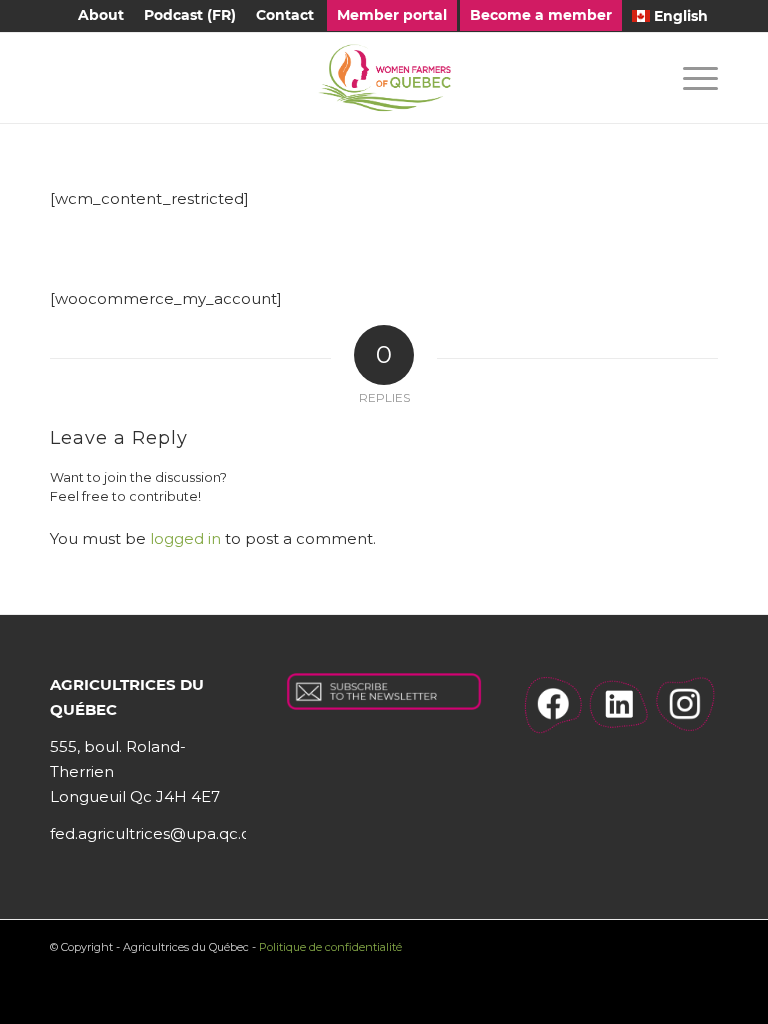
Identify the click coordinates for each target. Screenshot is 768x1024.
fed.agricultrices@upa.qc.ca (154, 833)
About (101, 15)
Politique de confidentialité (330, 947)
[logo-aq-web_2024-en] (384, 78)
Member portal (392, 15)
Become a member (541, 15)
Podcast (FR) (190, 15)
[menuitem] (101, 15)
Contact (285, 15)
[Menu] (690, 78)
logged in (185, 538)
